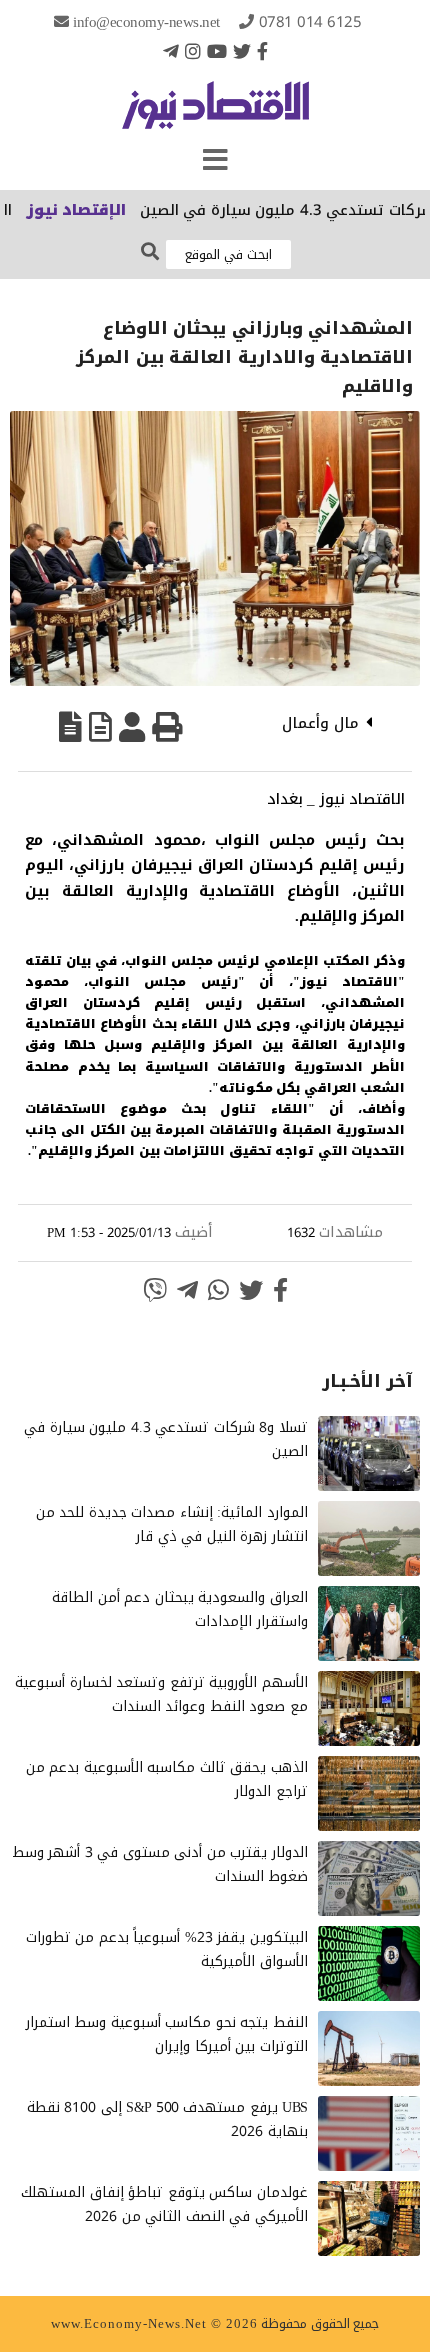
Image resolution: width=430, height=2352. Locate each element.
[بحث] (150, 252)
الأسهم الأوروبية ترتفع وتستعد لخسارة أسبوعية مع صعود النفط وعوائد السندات (161, 1694)
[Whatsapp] (218, 1290)
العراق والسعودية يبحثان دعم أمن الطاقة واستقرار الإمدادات (180, 1609)
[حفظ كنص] (70, 727)
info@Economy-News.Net (146, 22)
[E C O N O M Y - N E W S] (215, 115)
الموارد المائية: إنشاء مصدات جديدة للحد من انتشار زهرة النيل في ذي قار (172, 1524)
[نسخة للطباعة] (167, 727)
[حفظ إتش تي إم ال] (100, 727)
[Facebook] (262, 51)
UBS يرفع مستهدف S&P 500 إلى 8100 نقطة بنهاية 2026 (167, 2119)
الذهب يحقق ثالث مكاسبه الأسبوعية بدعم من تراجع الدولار (167, 1779)
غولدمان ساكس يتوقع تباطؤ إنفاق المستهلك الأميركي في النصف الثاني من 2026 (164, 2204)
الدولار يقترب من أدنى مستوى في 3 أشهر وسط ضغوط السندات (160, 1864)
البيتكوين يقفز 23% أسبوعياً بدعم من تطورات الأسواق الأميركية (167, 1949)
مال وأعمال (320, 723)
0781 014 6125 (310, 22)
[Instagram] (193, 51)
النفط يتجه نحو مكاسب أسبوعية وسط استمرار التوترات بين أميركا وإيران (167, 2034)
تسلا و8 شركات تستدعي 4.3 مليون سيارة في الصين (166, 1439)
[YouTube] (217, 51)
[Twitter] (242, 51)
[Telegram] (171, 51)
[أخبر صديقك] (132, 727)
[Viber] (155, 1290)
